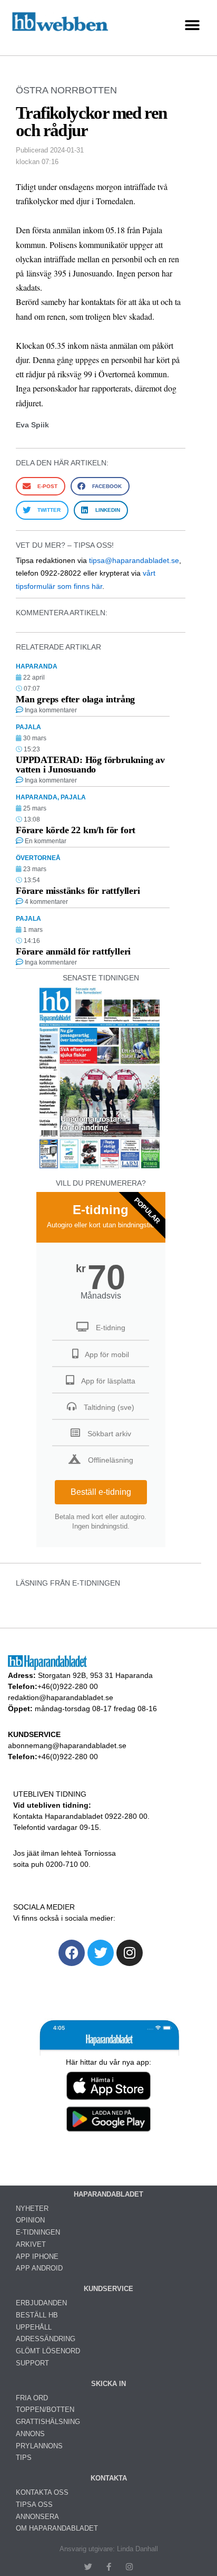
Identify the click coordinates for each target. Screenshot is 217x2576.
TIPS (24, 2458)
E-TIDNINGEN (38, 2232)
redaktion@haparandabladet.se (61, 1697)
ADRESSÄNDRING (46, 2339)
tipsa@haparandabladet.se (134, 560)
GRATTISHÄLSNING (48, 2422)
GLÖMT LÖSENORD (48, 2351)
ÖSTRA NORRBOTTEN (66, 90)
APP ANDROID (39, 2268)
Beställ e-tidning (101, 1492)
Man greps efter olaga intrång (75, 699)
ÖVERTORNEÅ (38, 858)
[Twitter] (101, 1953)
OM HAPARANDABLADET (57, 2528)
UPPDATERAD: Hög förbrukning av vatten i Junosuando (90, 765)
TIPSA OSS (34, 2505)
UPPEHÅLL (34, 2327)
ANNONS (30, 2434)
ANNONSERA (37, 2517)
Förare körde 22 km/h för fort (76, 830)
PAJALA (28, 727)
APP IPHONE (37, 2257)
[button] (192, 25)
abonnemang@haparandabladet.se (67, 1745)
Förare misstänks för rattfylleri (78, 891)
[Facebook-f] (109, 2567)
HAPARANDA (37, 666)
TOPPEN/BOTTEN (45, 2410)
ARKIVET (31, 2244)
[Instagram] (130, 1953)
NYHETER (32, 2208)
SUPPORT (32, 2363)
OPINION (30, 2220)
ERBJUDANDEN (41, 2303)
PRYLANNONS (39, 2446)
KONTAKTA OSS (42, 2492)
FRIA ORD (32, 2398)
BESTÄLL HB (37, 2315)
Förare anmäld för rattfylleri (73, 951)
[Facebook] (72, 1953)
